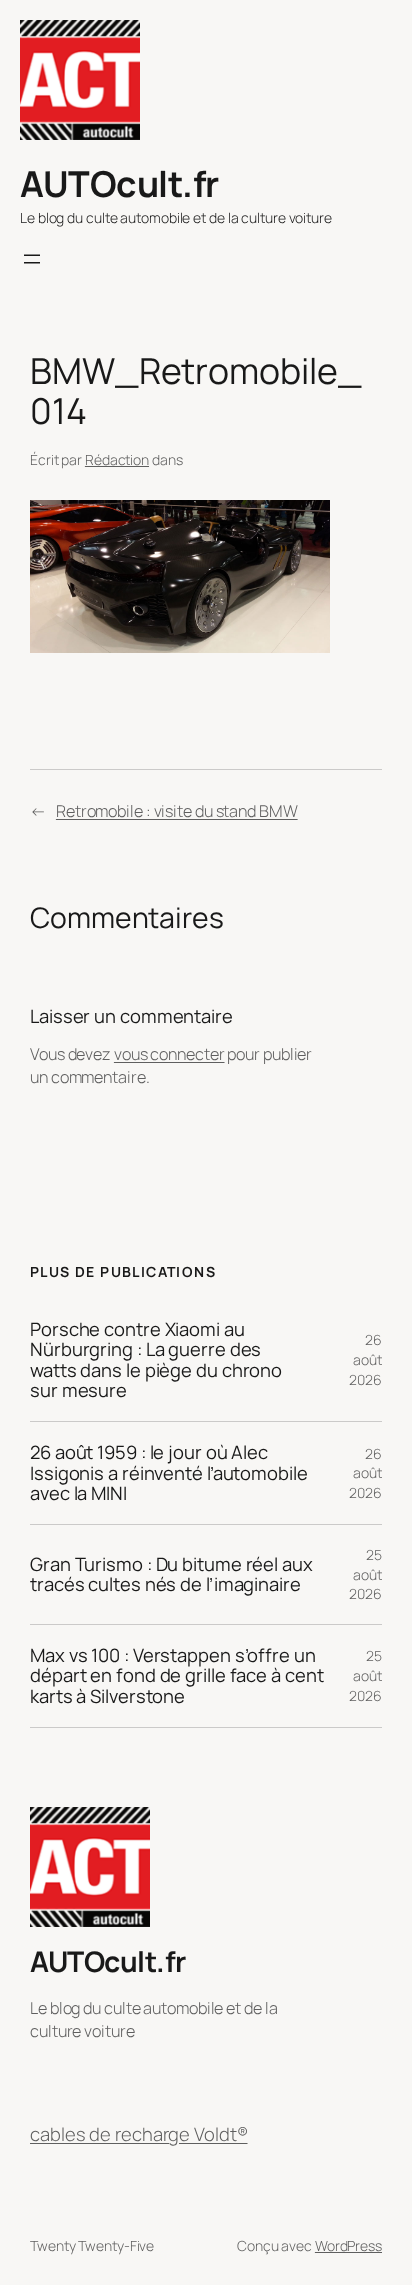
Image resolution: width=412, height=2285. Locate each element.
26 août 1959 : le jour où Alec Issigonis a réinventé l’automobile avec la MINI (169, 1473)
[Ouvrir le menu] (32, 259)
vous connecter (169, 1054)
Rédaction (117, 459)
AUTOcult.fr (119, 183)
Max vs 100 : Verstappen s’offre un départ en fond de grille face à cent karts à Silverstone (176, 1676)
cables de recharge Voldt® (139, 2134)
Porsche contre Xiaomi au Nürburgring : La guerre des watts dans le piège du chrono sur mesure (156, 1360)
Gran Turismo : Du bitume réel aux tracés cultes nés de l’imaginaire (171, 1574)
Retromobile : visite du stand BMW (177, 811)
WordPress (348, 2245)
